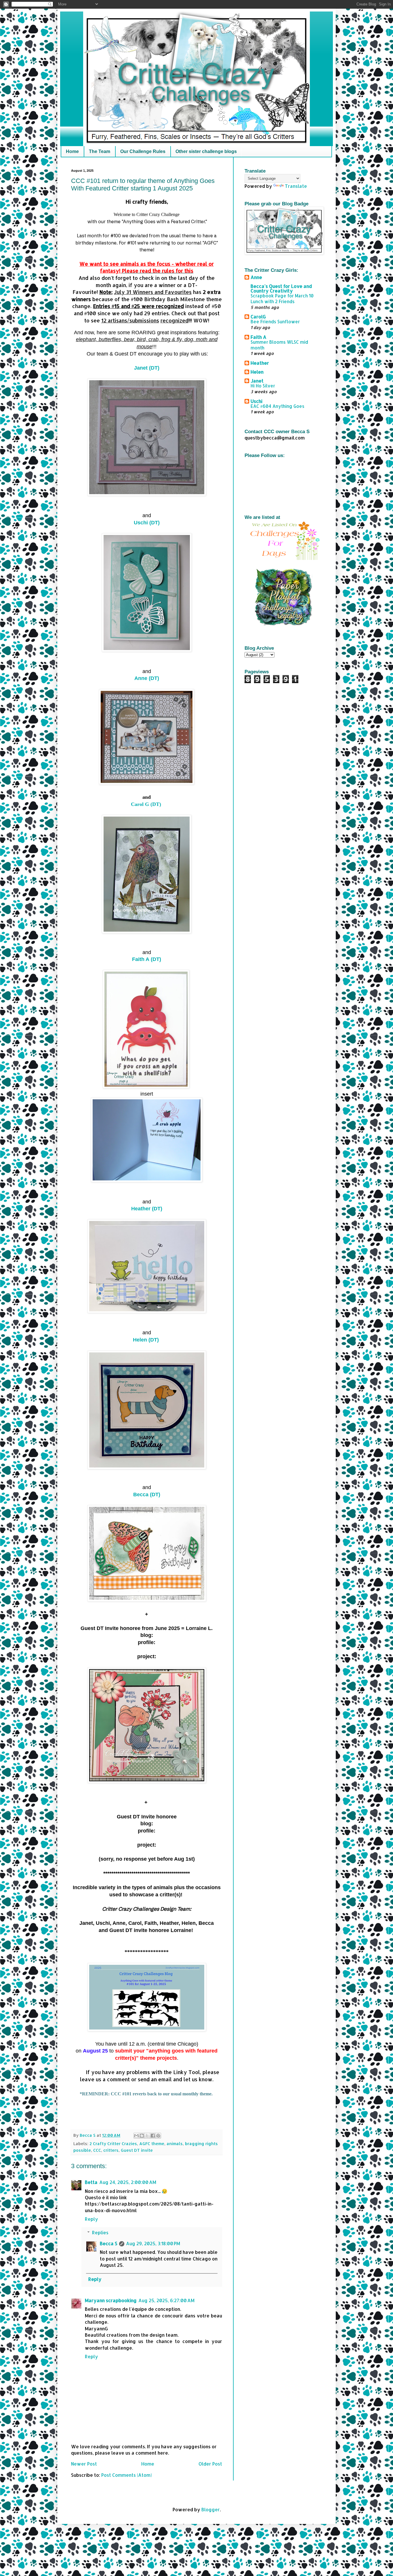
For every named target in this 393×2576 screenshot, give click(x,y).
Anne (256, 277)
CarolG (258, 317)
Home (72, 151)
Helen (257, 372)
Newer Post (84, 2464)
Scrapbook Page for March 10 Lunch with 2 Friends (282, 299)
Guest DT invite (137, 2150)
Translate (296, 186)
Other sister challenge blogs (206, 151)
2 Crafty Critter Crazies (113, 2144)
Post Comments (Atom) (127, 2475)
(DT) (147, 368)
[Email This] (136, 2136)
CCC (97, 2150)
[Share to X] (147, 2136)
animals (175, 2144)
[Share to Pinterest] (158, 2136)
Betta (91, 2182)
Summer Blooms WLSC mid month (279, 345)
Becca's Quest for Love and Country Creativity (281, 288)
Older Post (210, 2464)
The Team (100, 151)
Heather (260, 363)
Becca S (109, 2243)
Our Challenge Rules (143, 151)
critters (111, 2150)
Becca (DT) (147, 1495)
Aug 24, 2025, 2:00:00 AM (128, 2182)
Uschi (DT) (147, 523)
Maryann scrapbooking (111, 2300)
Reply (91, 2219)
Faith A (258, 337)
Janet (257, 381)
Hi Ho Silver (263, 386)
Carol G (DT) (147, 804)
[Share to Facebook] (153, 2136)
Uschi (256, 401)
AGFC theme (152, 2144)
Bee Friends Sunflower (275, 322)
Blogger (211, 2509)
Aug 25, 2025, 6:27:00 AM (166, 2300)
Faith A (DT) (147, 959)
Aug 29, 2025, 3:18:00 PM (153, 2243)
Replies (100, 2232)
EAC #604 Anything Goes (277, 406)
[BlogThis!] (142, 2136)
